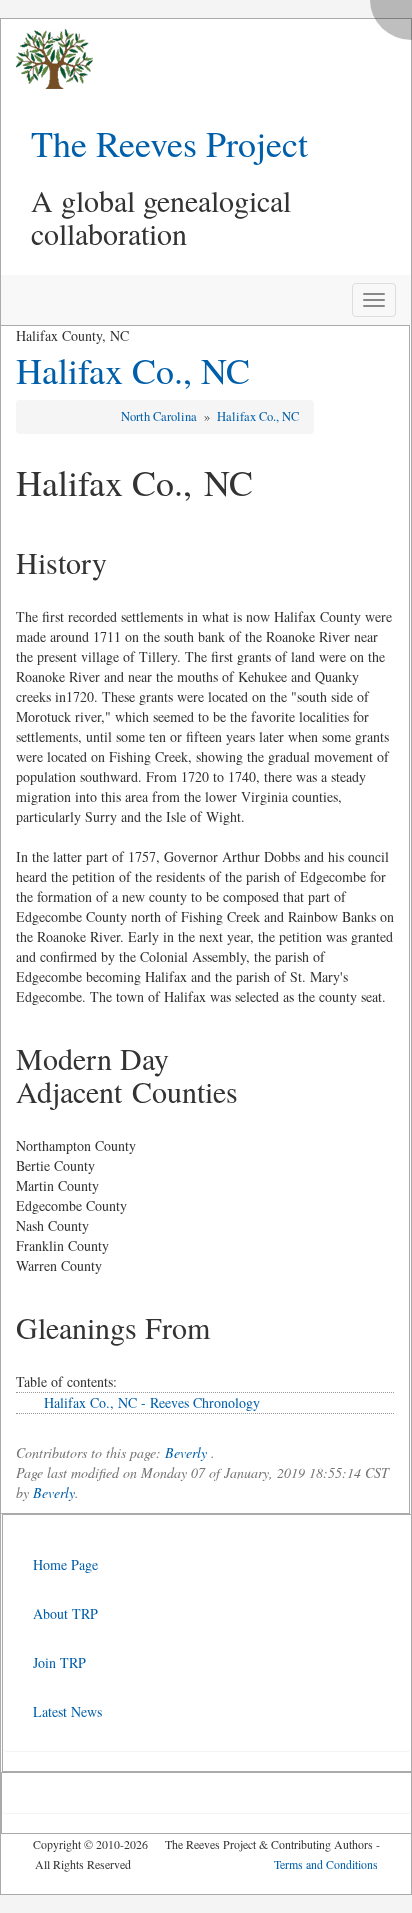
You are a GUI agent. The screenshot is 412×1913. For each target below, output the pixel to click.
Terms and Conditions (326, 1864)
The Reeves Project (169, 143)
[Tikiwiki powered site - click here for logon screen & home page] (47, 59)
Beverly (186, 1452)
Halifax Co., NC (133, 370)
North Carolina (160, 416)
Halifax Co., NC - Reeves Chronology (152, 1402)
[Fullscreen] (396, 14)
